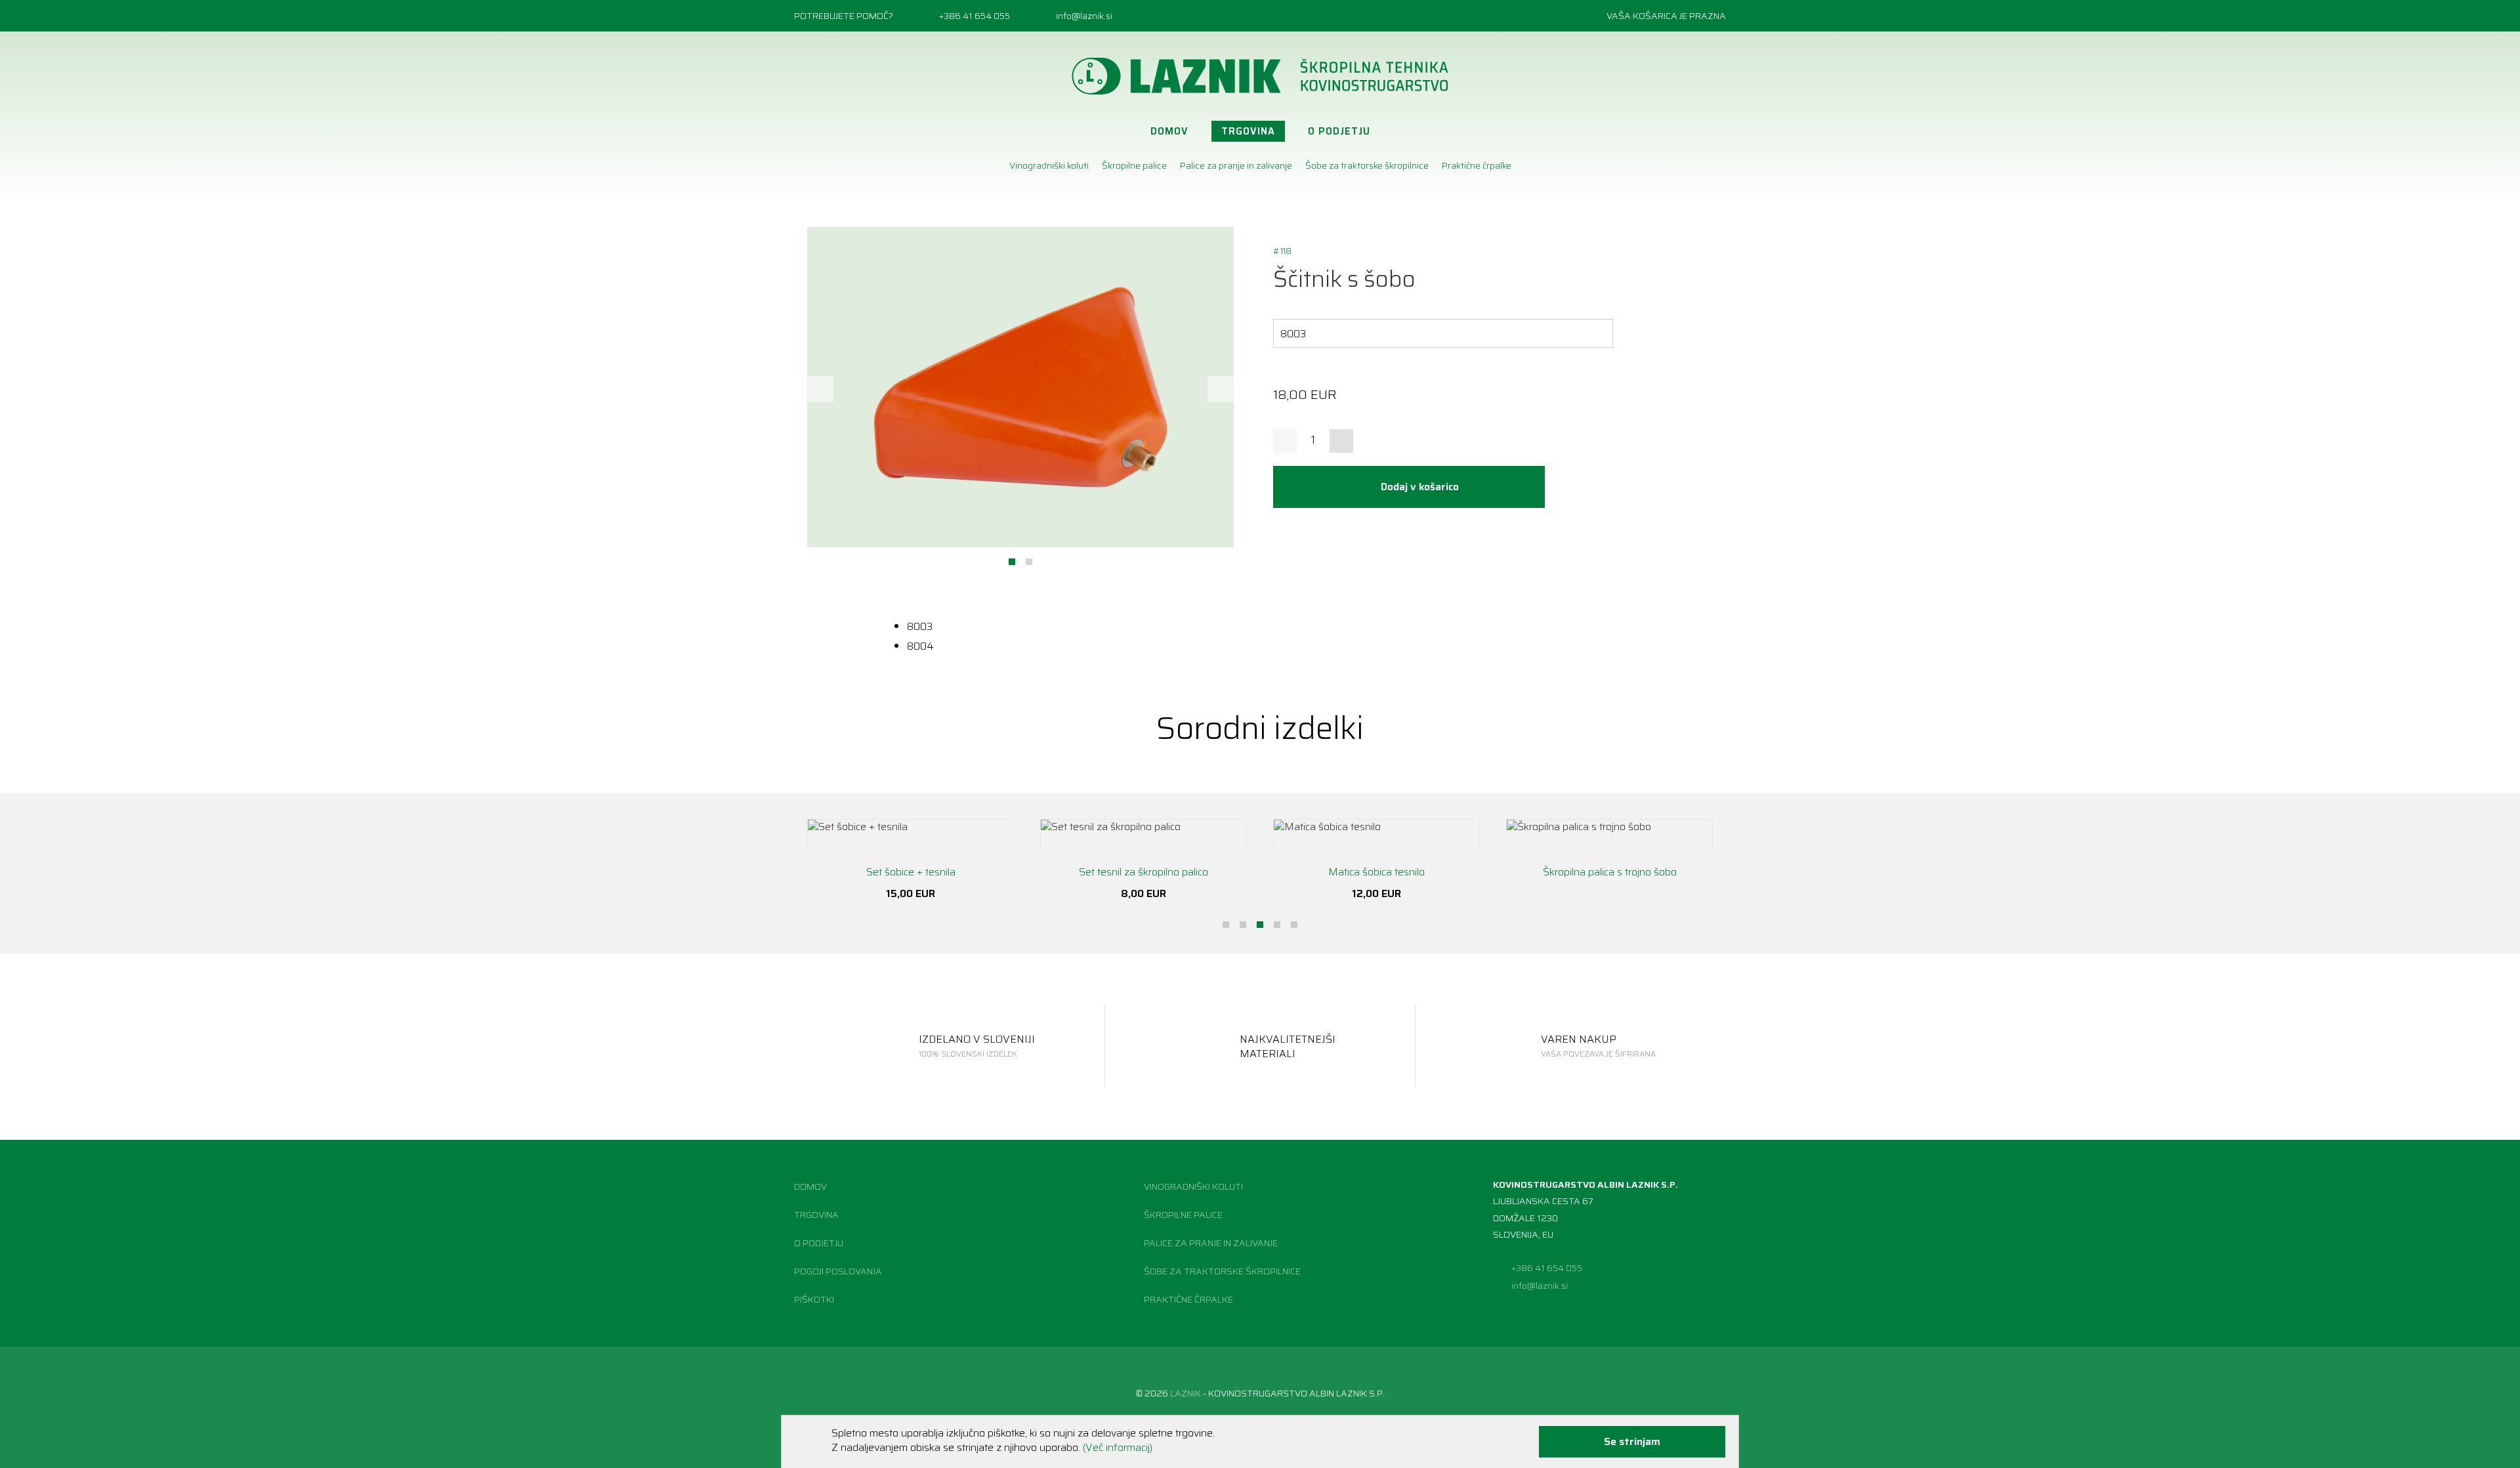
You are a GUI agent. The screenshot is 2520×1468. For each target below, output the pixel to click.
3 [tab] (1260, 925)
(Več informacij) (1118, 1447)
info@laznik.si (1084, 16)
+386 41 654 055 (975, 16)
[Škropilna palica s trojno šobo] (1609, 835)
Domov (1169, 131)
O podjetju (1339, 131)
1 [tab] (1012, 562)
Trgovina (1248, 131)
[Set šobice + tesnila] (911, 835)
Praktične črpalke (1477, 165)
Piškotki (814, 1299)
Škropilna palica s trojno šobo (1610, 872)
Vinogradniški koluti (1049, 165)
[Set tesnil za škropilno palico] (1144, 835)
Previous (820, 389)
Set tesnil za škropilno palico (1144, 872)
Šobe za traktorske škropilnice (1367, 165)
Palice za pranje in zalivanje (1236, 165)
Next (1221, 389)
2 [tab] (1029, 562)
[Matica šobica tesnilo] (1376, 835)
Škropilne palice (1134, 165)
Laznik (1186, 1393)
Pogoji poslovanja (838, 1271)
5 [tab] (1294, 925)
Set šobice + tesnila (911, 872)
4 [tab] (1277, 925)
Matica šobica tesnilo (1376, 872)
